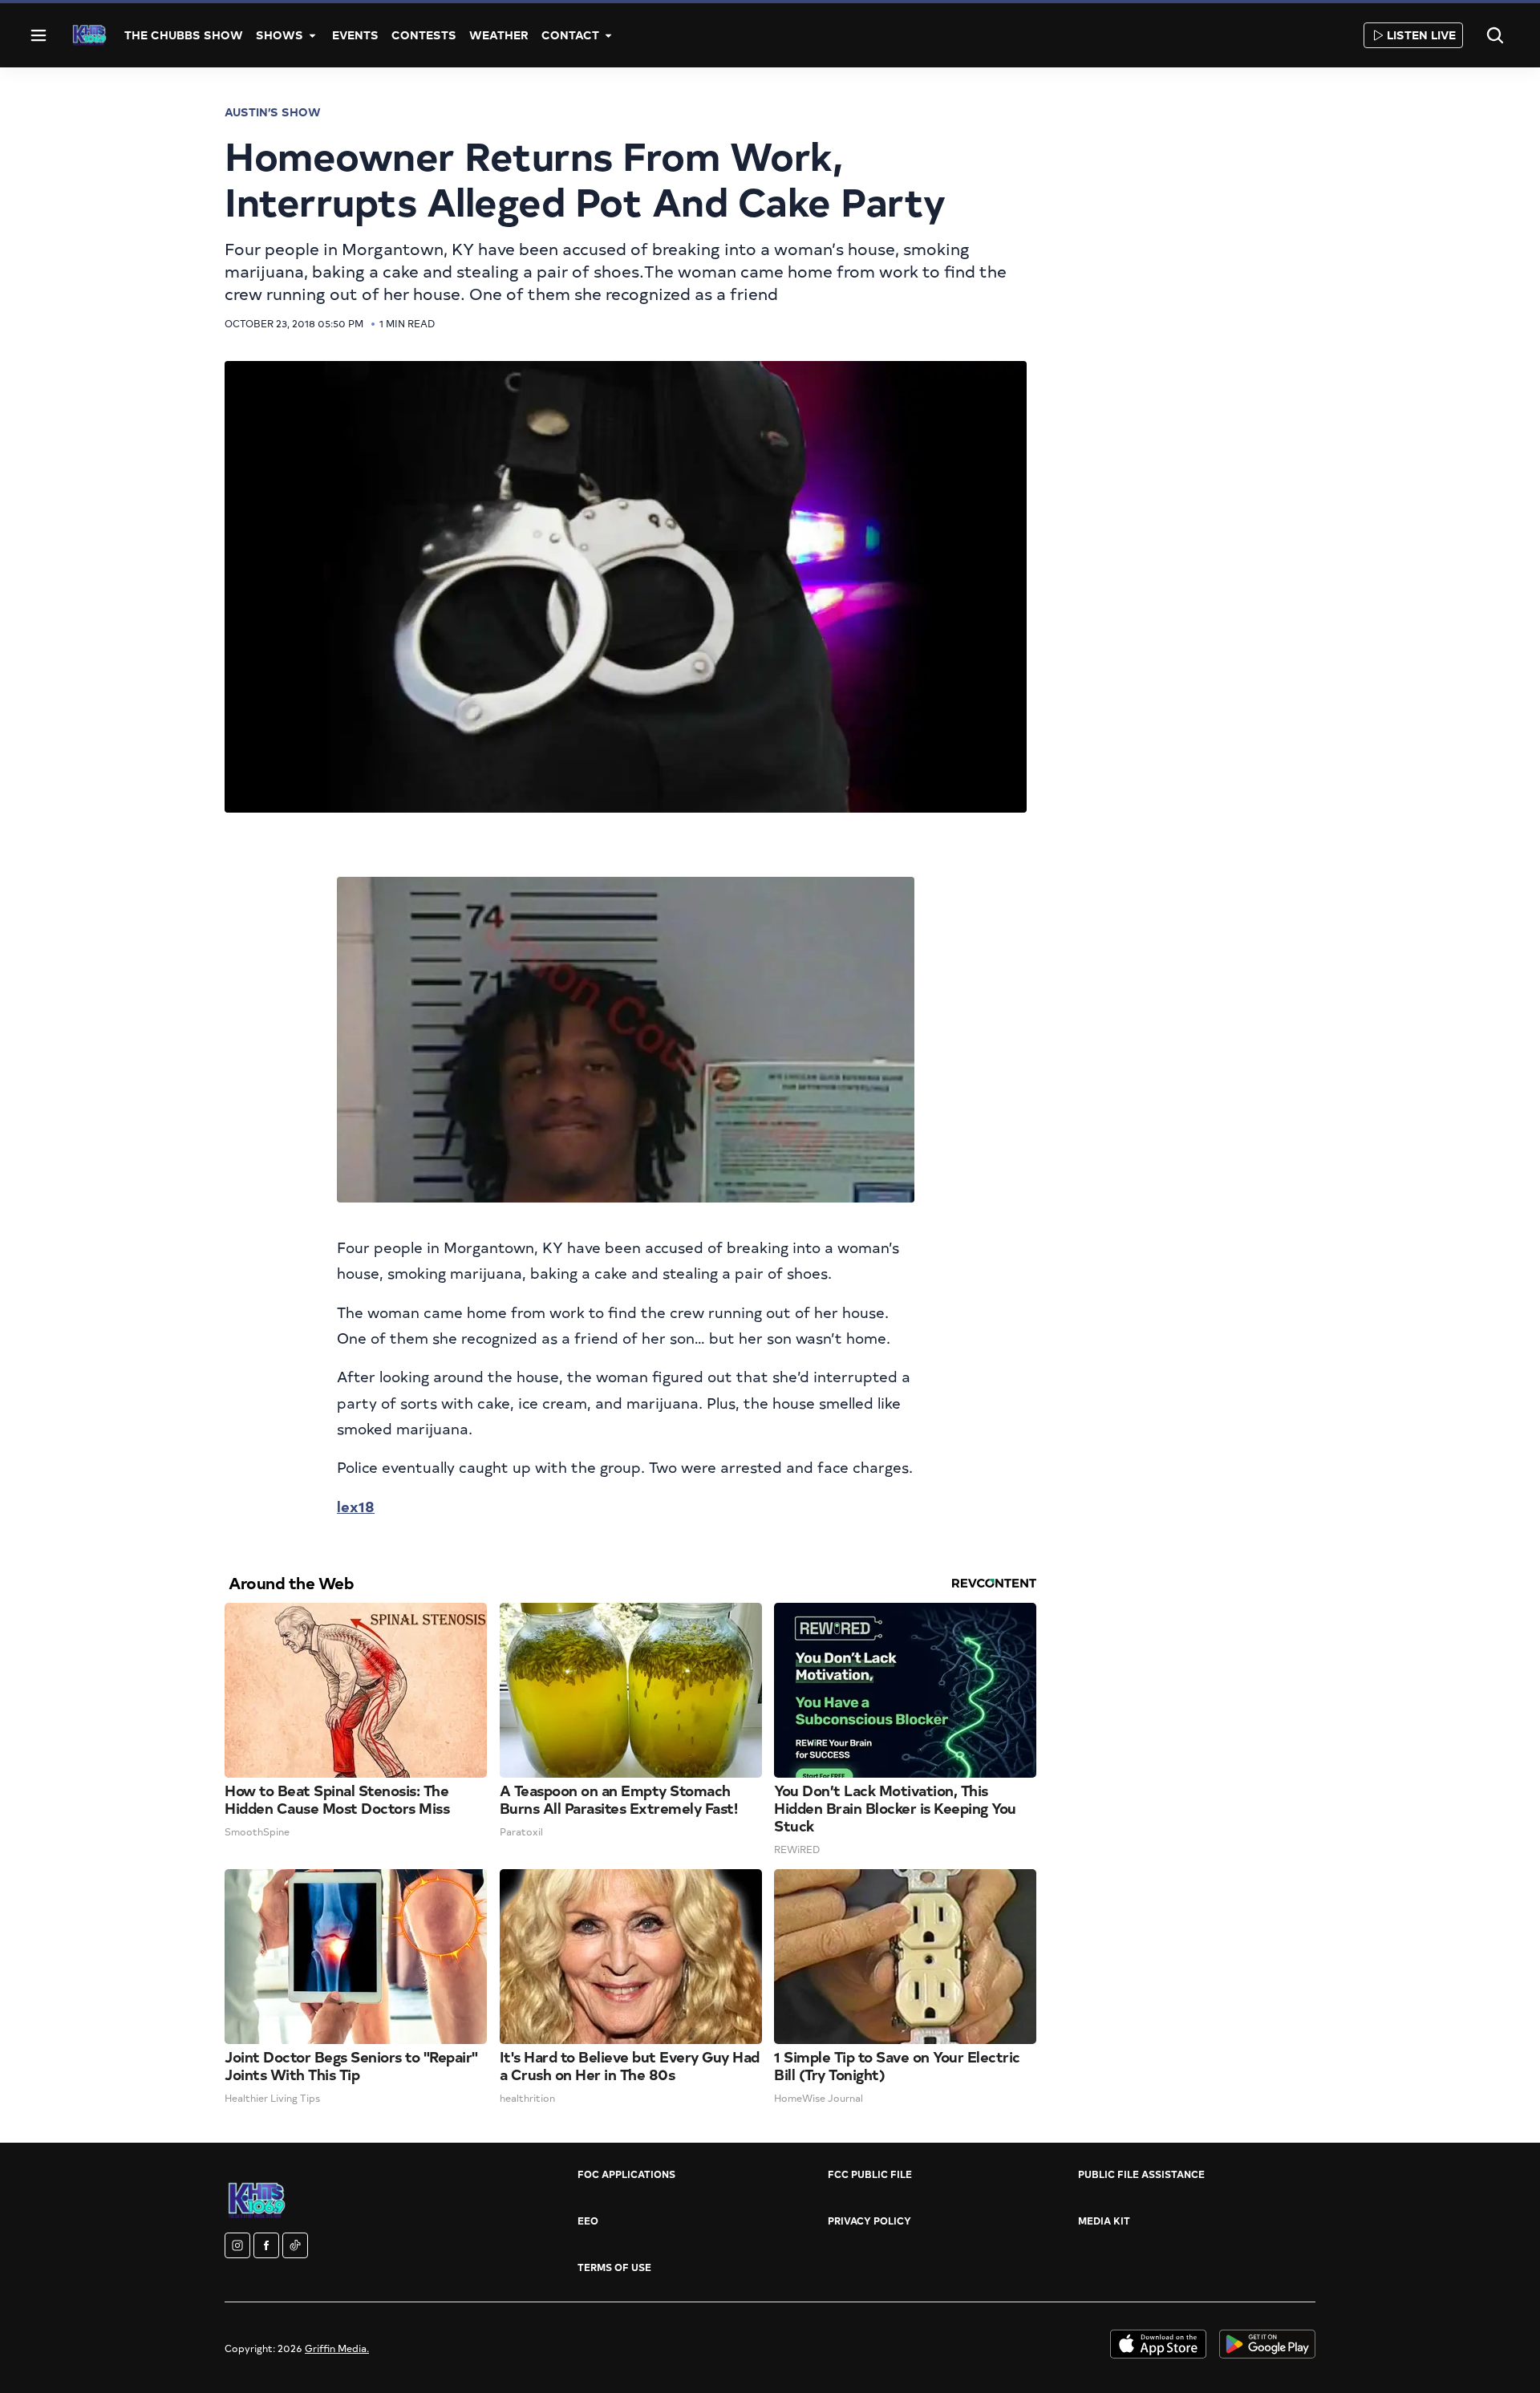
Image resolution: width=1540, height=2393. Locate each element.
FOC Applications (626, 2174)
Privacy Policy (869, 2221)
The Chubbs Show (184, 35)
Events (355, 35)
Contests (424, 35)
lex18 (356, 1506)
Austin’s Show (273, 112)
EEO (588, 2221)
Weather (499, 35)
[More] (313, 35)
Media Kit (1104, 2221)
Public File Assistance (1141, 2174)
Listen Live (1421, 35)
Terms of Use (614, 2267)
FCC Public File (870, 2174)
